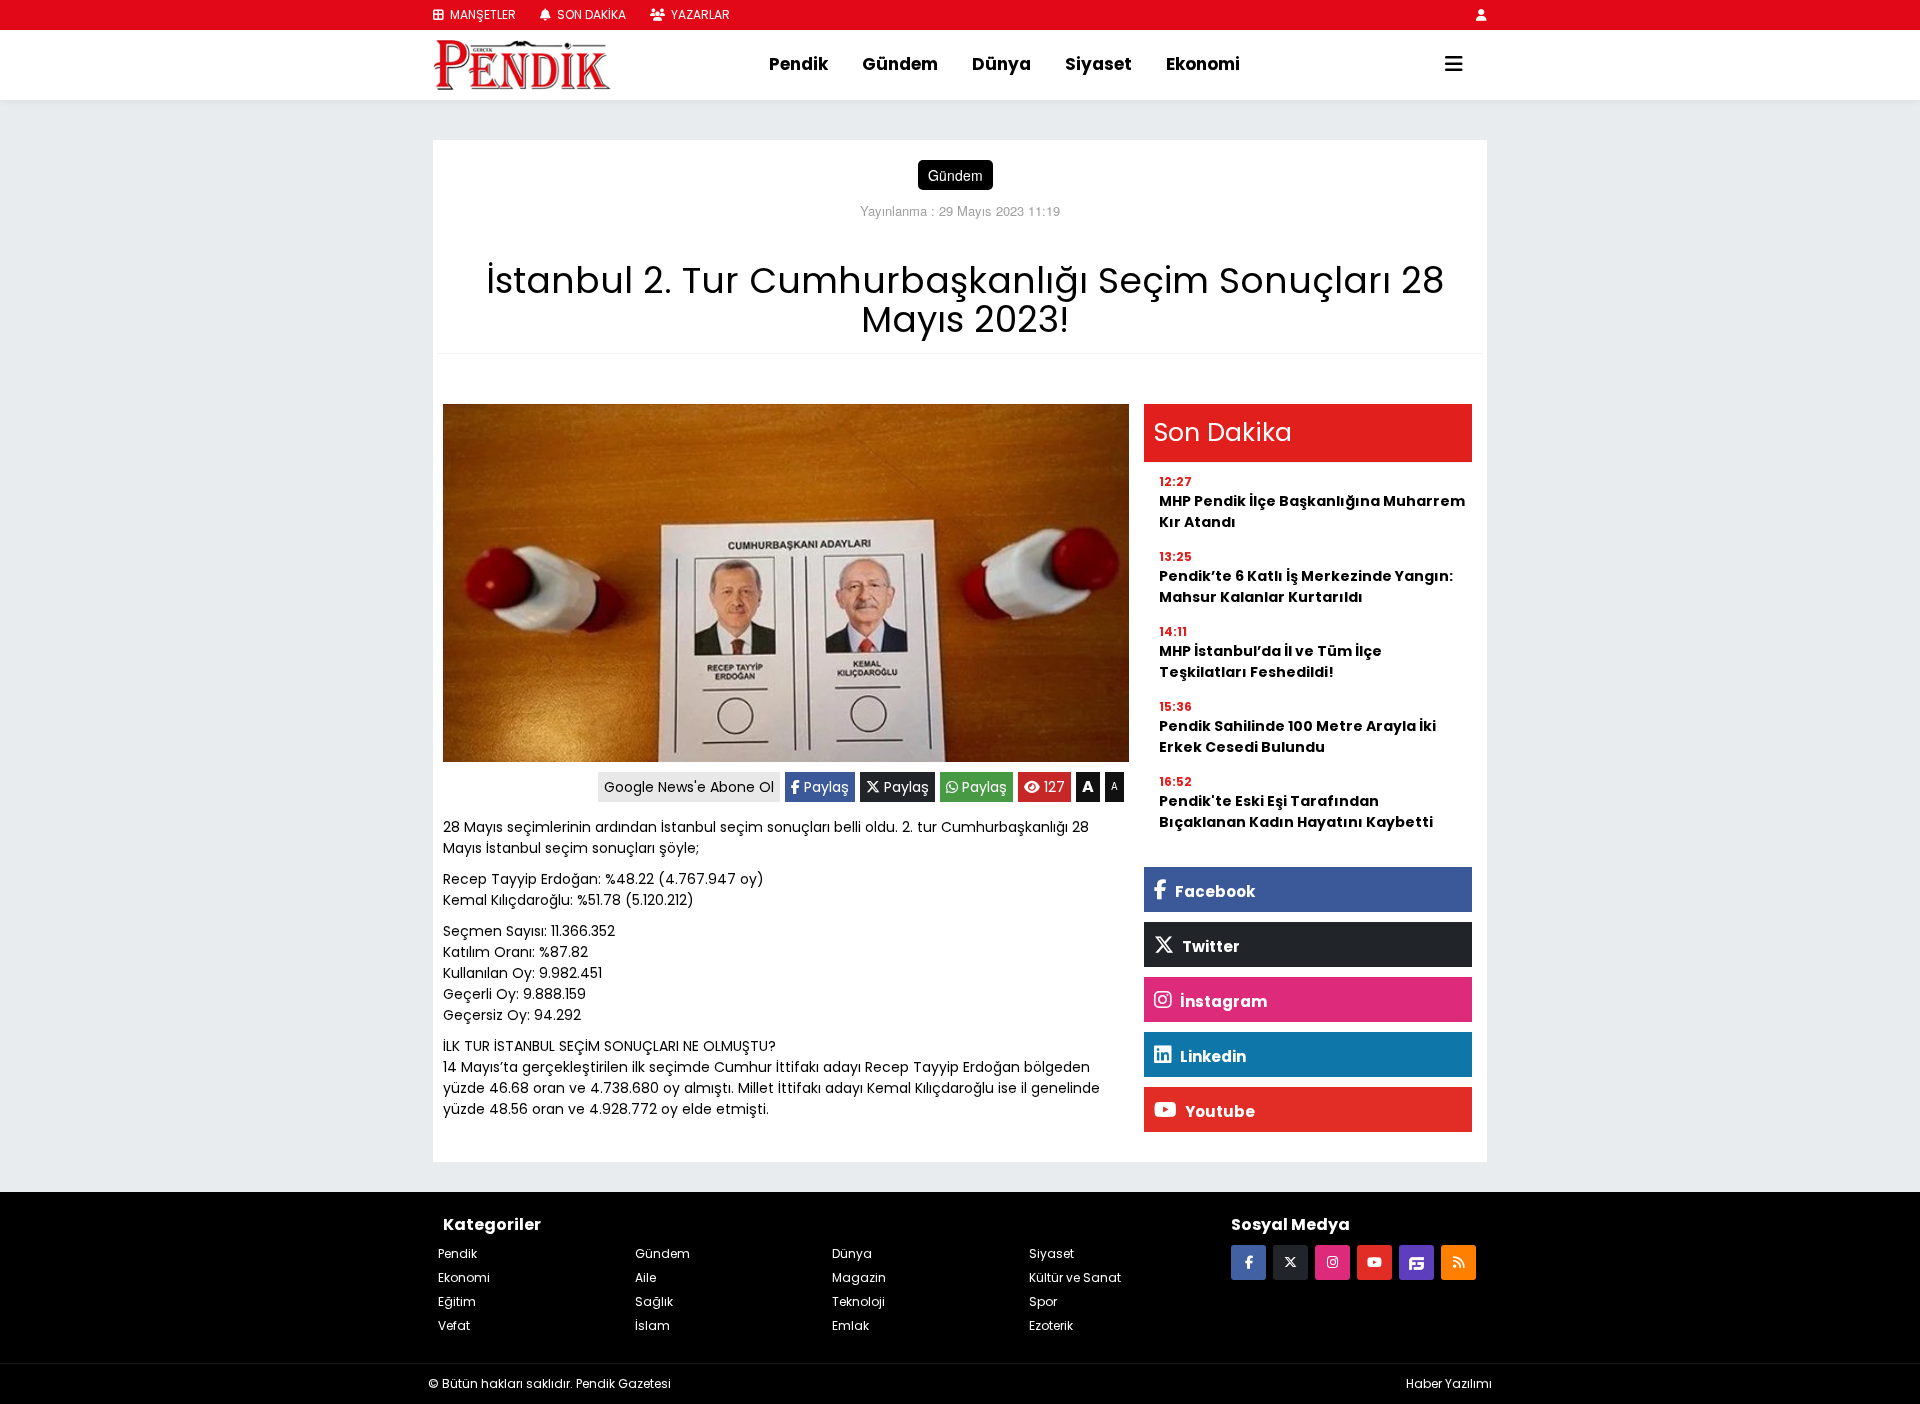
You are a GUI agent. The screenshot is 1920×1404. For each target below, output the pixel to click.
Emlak (850, 1325)
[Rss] (1458, 1261)
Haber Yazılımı (1449, 1383)
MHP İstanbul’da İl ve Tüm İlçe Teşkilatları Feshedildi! (1270, 661)
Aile (645, 1277)
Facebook (1213, 891)
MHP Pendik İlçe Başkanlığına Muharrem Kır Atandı (1312, 511)
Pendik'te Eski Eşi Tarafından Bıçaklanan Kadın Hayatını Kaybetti (1296, 811)
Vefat (454, 1325)
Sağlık (654, 1301)
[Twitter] (1290, 1261)
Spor (1043, 1301)
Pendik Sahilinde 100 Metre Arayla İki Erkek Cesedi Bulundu (1297, 736)
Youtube (1218, 1111)
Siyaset (1098, 64)
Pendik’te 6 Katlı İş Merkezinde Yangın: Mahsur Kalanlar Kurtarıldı (1306, 586)
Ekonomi (1203, 64)
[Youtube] (1374, 1261)
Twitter (1209, 946)
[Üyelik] (1481, 14)
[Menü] (1454, 65)
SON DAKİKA (590, 14)
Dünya (1001, 64)
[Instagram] (1332, 1261)
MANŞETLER (481, 14)
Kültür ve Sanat (1075, 1277)
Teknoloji (858, 1301)
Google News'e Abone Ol (689, 787)
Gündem (900, 64)
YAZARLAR (699, 14)
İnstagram (1222, 1001)
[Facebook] (1248, 1261)
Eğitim (457, 1301)
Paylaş (824, 787)
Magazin (859, 1277)
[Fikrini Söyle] (1416, 1261)
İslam (652, 1325)
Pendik (798, 64)
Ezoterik (1051, 1325)
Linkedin (1211, 1056)
